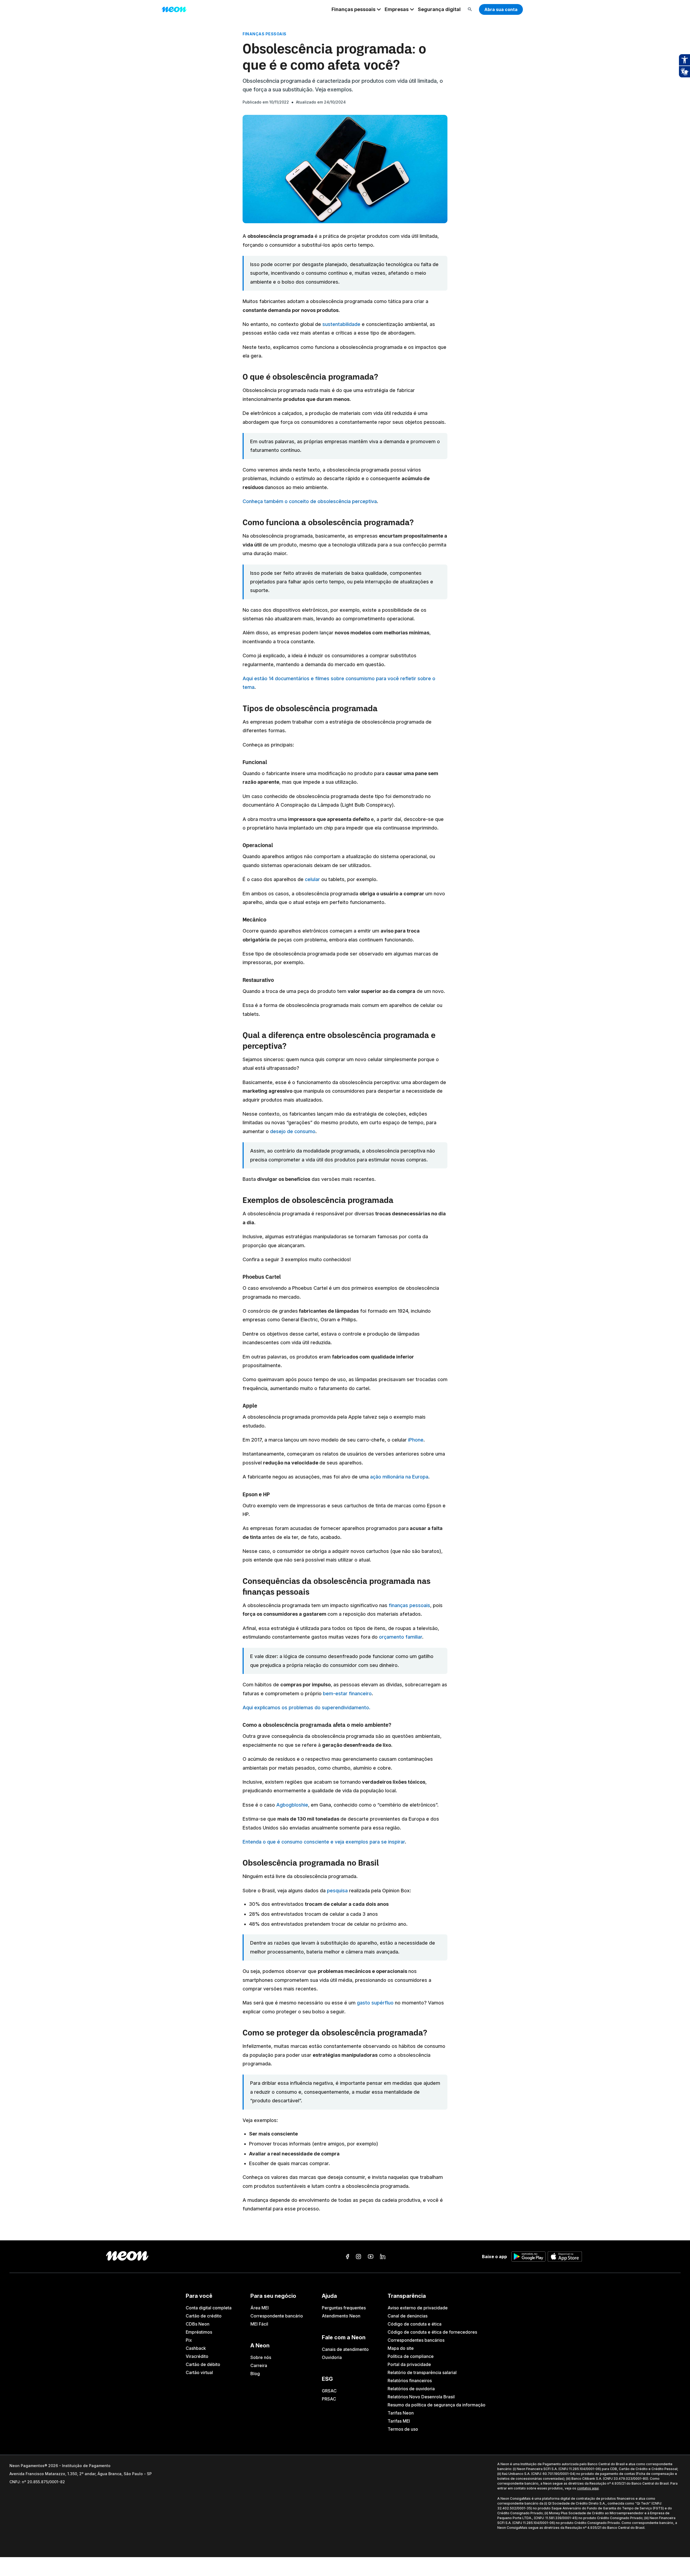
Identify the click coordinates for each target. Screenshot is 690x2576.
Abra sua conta (501, 9)
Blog (255, 2374)
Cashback (196, 2348)
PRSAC (329, 2399)
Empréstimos (199, 2332)
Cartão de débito (203, 2364)
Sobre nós (261, 2357)
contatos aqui (588, 2488)
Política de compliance (411, 2356)
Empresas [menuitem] (397, 9)
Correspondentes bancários (416, 2340)
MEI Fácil (259, 2324)
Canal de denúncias (408, 2316)
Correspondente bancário (277, 2316)
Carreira (259, 2365)
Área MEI (260, 2308)
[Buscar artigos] (470, 10)
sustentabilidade (341, 324)
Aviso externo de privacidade (418, 2308)
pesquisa (337, 1891)
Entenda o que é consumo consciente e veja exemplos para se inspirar (324, 1842)
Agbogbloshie (292, 1805)
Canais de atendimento (345, 2349)
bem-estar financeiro (347, 1693)
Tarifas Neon (401, 2413)
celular (312, 879)
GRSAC (329, 2391)
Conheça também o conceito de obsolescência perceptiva (310, 501)
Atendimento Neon (341, 2316)
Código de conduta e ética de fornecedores (432, 2332)
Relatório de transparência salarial (422, 2372)
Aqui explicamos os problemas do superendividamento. (306, 1707)
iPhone (416, 1440)
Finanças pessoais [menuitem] (353, 9)
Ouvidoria (332, 2357)
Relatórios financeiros (410, 2381)
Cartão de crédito (204, 2316)
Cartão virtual (199, 2372)
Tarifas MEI (399, 2421)
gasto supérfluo (375, 2003)
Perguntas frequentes (344, 2308)
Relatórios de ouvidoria (411, 2389)
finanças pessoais (409, 1605)
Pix (189, 2340)
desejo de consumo (293, 1131)
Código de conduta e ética (415, 2324)
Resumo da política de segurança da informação (437, 2405)
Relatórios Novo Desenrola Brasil (421, 2397)
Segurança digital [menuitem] (439, 9)
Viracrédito (197, 2356)
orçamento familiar (401, 1637)
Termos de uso (403, 2429)
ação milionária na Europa (399, 1477)
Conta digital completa (209, 2308)
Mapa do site (401, 2348)
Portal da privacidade (409, 2364)
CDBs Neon (198, 2324)
